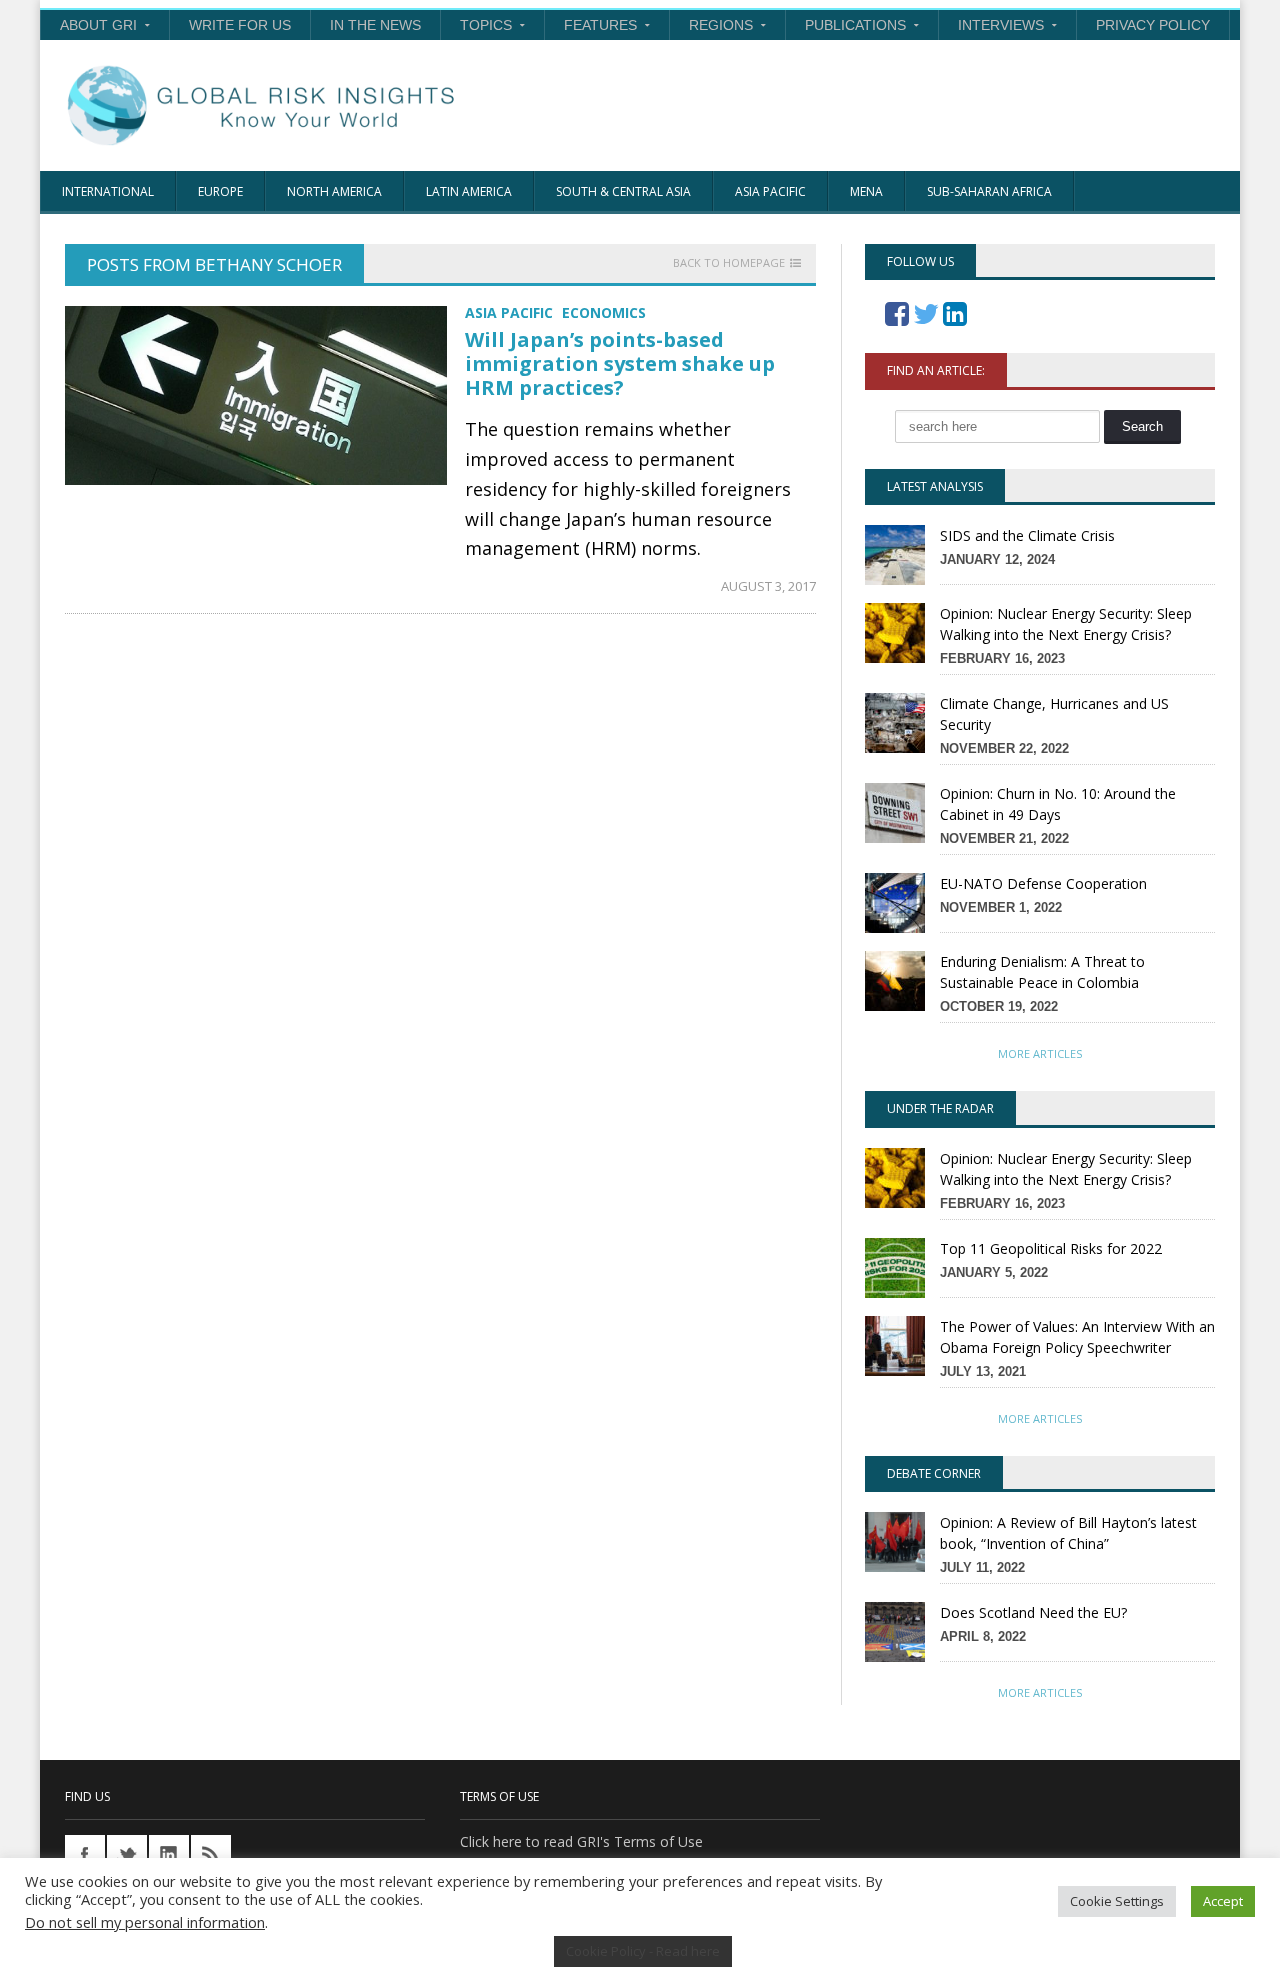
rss (211, 1855)
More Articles (1040, 1053)
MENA (866, 191)
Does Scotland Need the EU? (1033, 1612)
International (108, 191)
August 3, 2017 (768, 586)
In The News (375, 25)
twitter (127, 1855)
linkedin (169, 1855)
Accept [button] (1223, 1901)
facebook (85, 1855)
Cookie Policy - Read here (643, 1951)
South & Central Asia (623, 191)
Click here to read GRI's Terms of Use (581, 1841)
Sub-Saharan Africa (989, 191)
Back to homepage (729, 263)
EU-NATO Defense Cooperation (1043, 883)
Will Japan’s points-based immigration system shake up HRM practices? (620, 363)
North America (334, 191)
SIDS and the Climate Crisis (1027, 535)
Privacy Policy (1153, 25)
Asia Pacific (770, 191)
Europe (220, 191)
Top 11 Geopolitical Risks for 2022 (1051, 1248)
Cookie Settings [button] (1117, 1901)
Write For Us (240, 25)
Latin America (469, 191)
